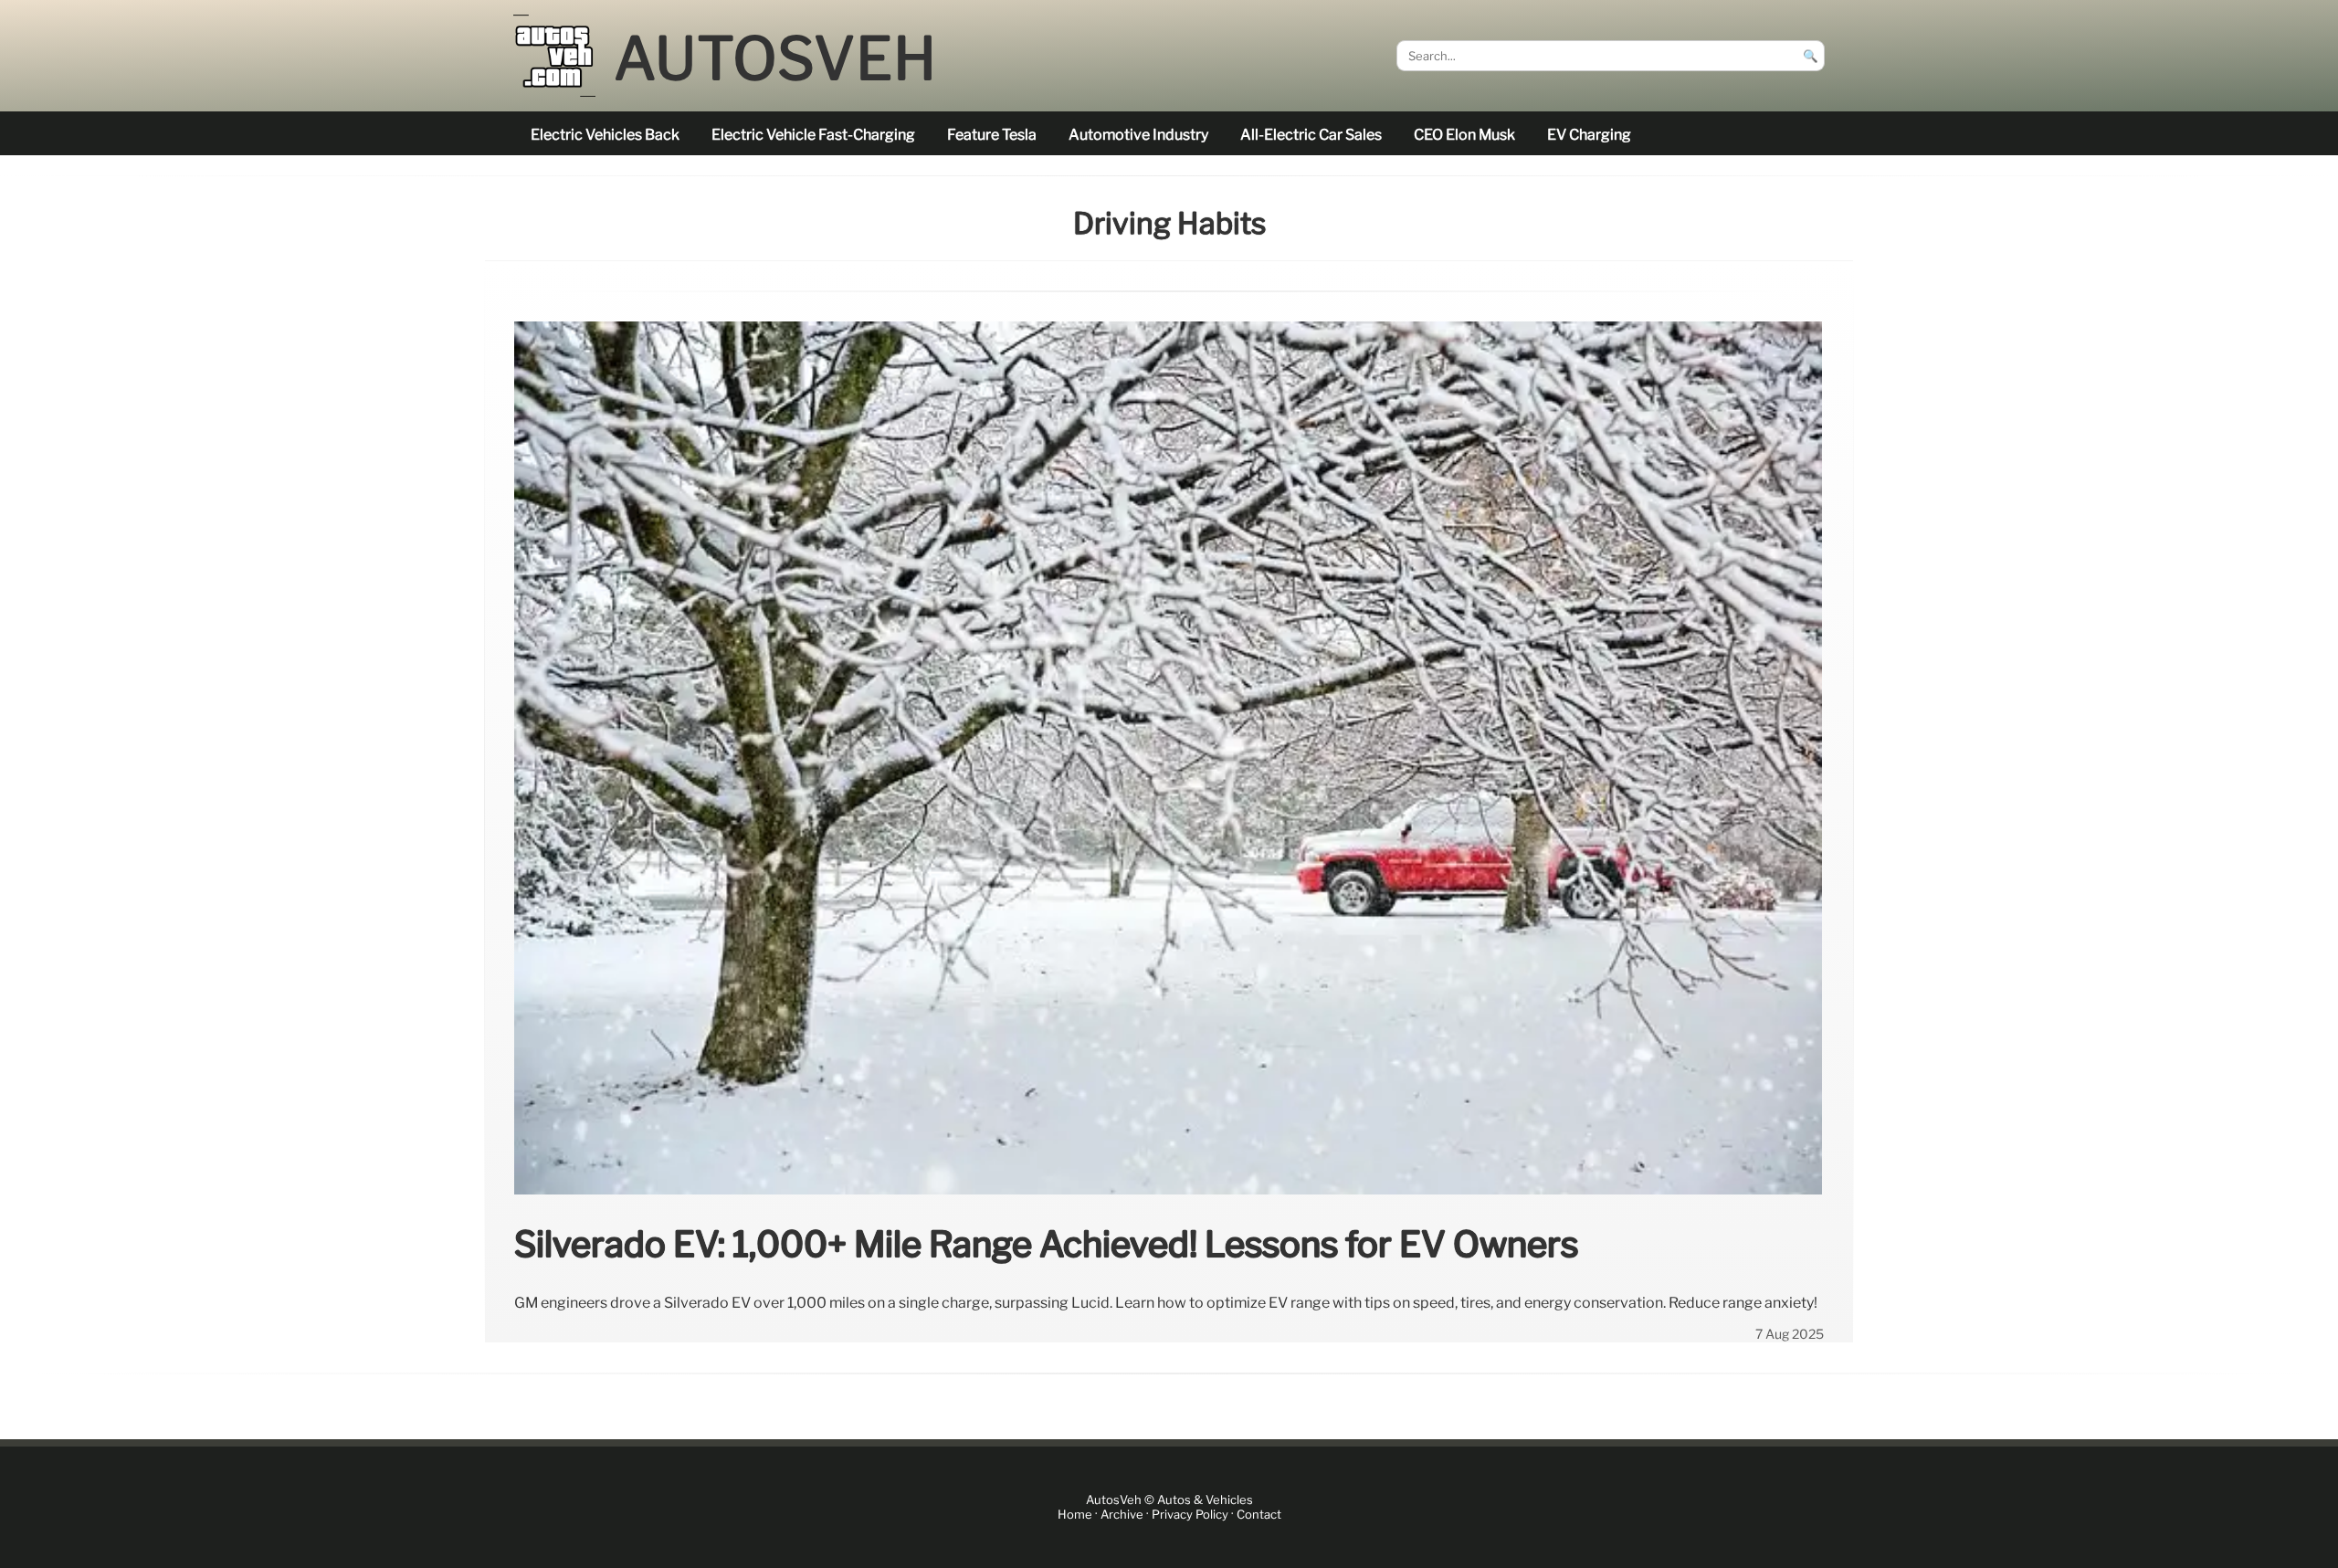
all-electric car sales (1311, 135)
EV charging (1589, 135)
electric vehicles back (605, 135)
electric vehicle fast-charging (813, 135)
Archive (1122, 1515)
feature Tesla (992, 135)
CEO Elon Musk (1464, 135)
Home (1075, 1515)
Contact (1259, 1515)
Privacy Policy (1190, 1515)
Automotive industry (1138, 135)
